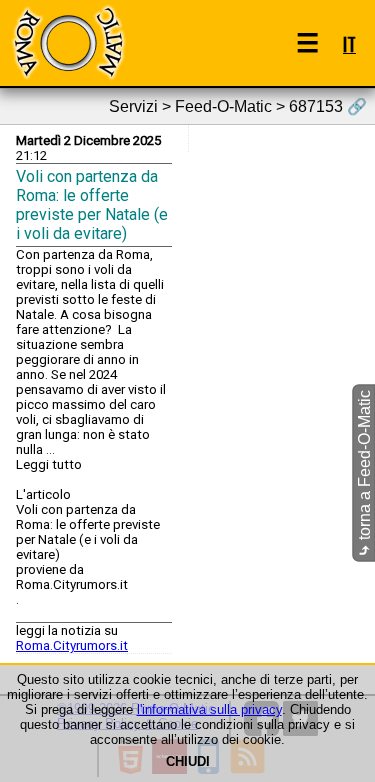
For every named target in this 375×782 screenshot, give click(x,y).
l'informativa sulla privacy (209, 709)
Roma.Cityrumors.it (72, 645)
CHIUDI (188, 761)
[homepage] (68, 42)
